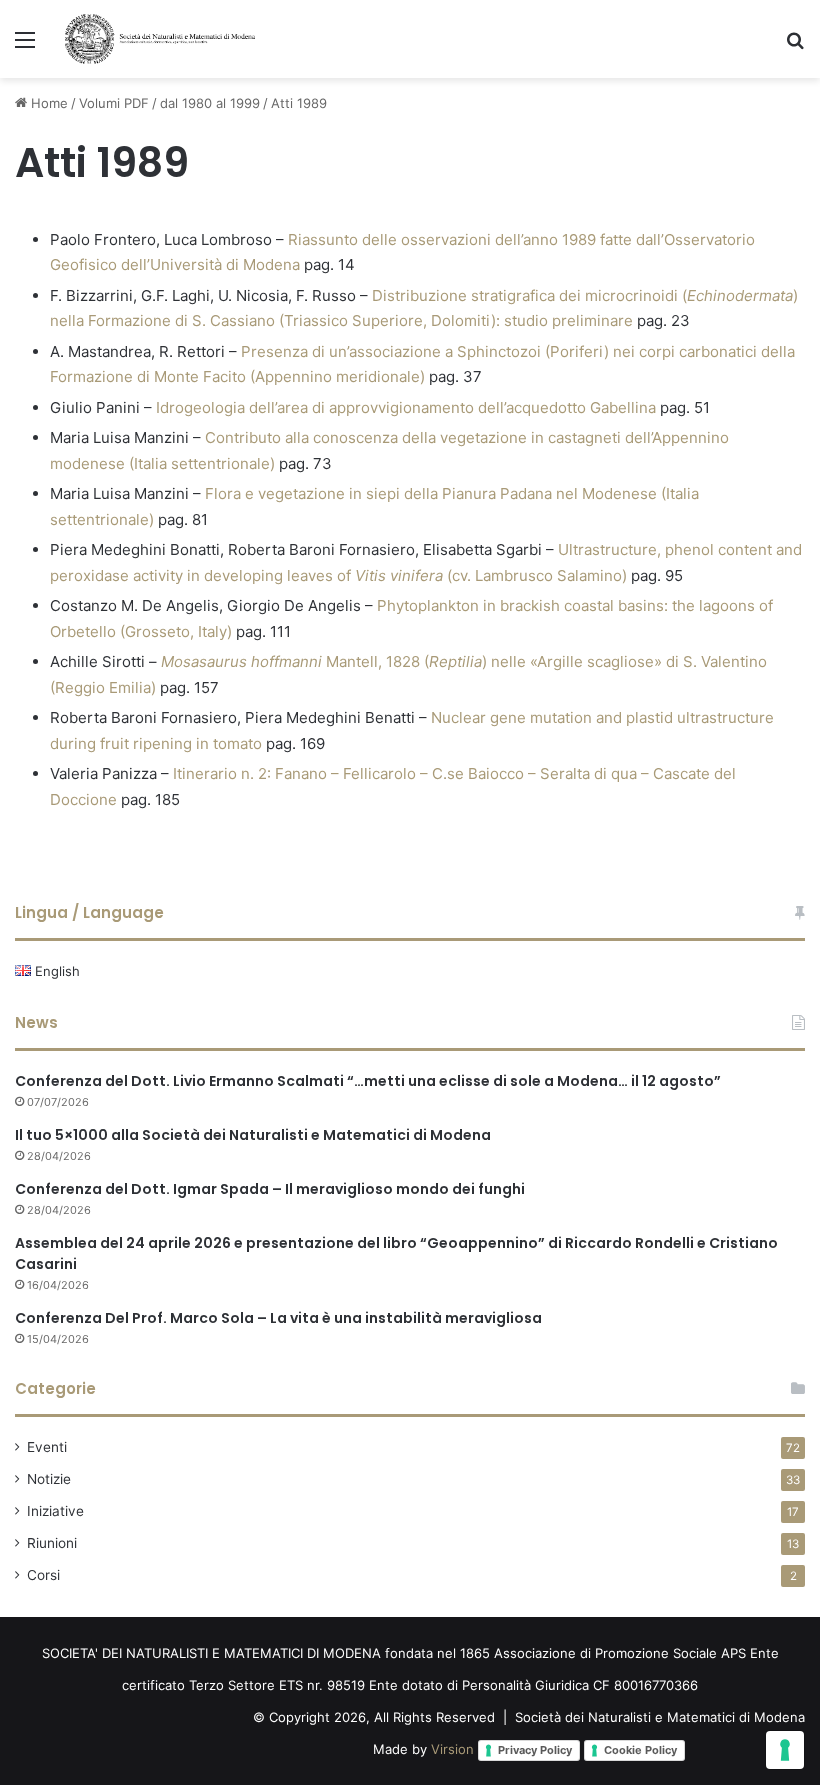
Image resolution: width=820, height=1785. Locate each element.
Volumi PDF (114, 103)
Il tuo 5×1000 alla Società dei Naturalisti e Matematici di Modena (253, 1135)
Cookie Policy (640, 1750)
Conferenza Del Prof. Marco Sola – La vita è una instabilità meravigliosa (278, 1318)
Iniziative (55, 1511)
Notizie (49, 1479)
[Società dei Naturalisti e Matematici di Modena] (160, 39)
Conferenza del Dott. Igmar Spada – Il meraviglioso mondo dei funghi (270, 1189)
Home (47, 103)
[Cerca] (795, 46)
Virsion (452, 1749)
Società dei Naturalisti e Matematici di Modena (660, 1717)
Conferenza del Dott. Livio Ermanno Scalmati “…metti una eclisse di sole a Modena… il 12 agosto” (368, 1081)
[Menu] (25, 46)
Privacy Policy (535, 1750)
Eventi (47, 1447)
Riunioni (52, 1543)
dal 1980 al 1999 (210, 103)
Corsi (43, 1575)
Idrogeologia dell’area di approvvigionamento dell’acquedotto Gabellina (406, 407)
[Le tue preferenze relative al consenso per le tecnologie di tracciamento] (785, 1750)
